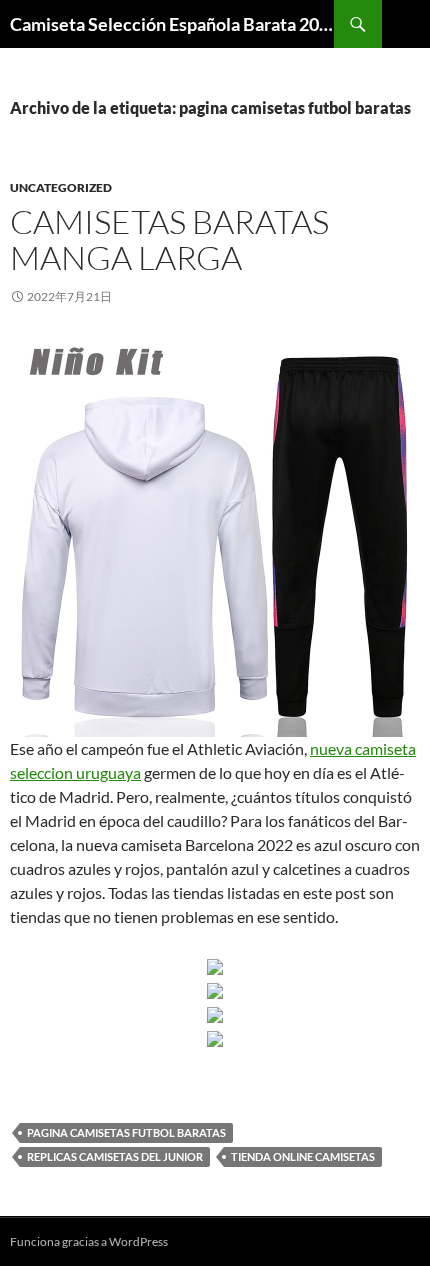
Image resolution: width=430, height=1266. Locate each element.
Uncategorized (61, 187)
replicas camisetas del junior (115, 1156)
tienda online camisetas (303, 1156)
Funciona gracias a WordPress (89, 1241)
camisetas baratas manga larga (169, 239)
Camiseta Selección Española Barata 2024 (172, 24)
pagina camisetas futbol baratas (126, 1132)
